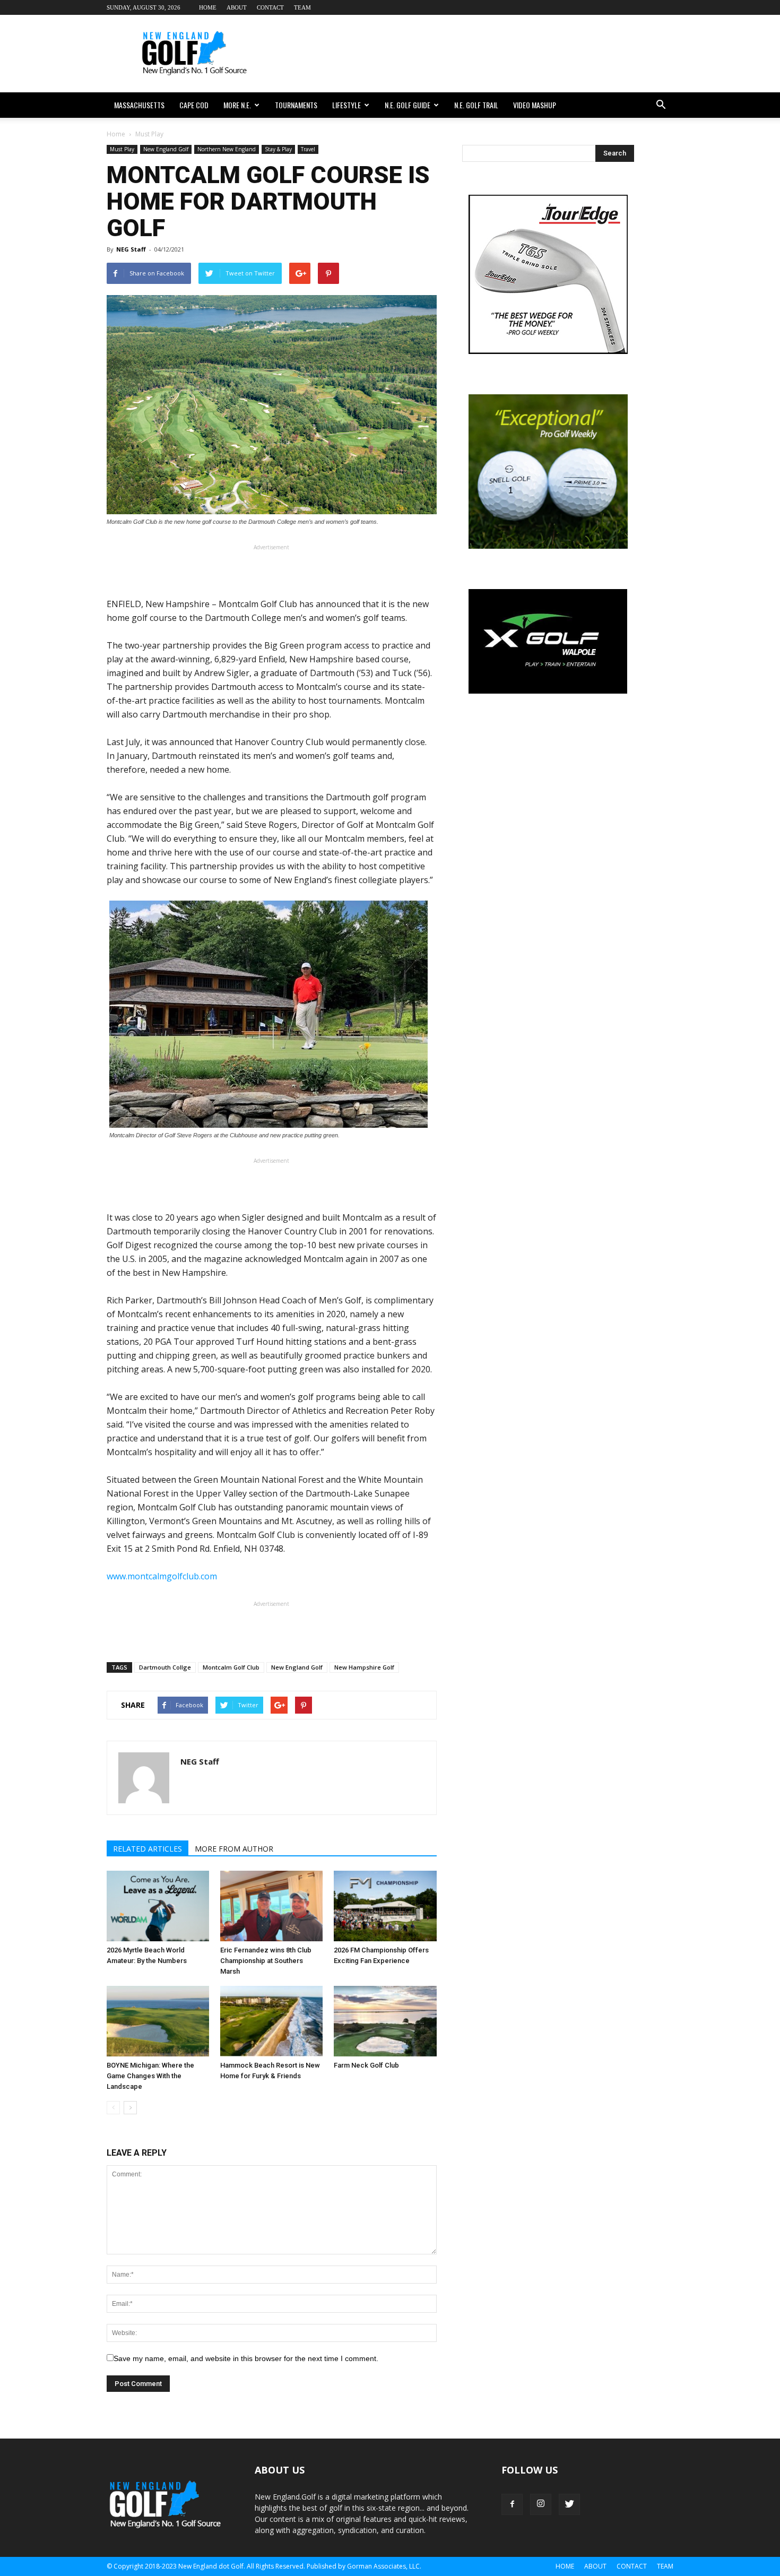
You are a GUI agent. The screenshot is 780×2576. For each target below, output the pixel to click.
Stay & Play (278, 149)
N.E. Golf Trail (476, 105)
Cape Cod (194, 105)
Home (208, 7)
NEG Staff (131, 249)
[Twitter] (569, 2504)
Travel (308, 149)
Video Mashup (535, 105)
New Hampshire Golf (364, 1667)
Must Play (122, 149)
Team (302, 7)
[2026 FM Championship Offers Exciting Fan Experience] (385, 1906)
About (237, 7)
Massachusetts (139, 105)
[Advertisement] (480, 54)
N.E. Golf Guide (408, 105)
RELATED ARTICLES (148, 1849)
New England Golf (166, 149)
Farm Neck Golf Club (366, 2065)
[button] (661, 105)
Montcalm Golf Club (231, 1667)
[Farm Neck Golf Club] (385, 2021)
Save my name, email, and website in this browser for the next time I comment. (246, 2358)
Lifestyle (346, 105)
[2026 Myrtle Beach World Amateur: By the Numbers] (158, 1906)
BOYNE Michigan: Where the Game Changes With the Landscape (150, 2076)
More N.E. (237, 105)
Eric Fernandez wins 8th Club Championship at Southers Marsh (266, 1961)
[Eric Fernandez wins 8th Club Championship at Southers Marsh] (271, 1906)
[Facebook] (512, 2504)
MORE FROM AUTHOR (234, 1849)
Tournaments (296, 105)
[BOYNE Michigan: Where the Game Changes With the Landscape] (158, 2021)
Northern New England (227, 149)
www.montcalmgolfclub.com (162, 1576)
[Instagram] (541, 2504)
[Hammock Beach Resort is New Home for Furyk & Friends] (271, 2021)
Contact (270, 7)
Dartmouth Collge (165, 1667)
